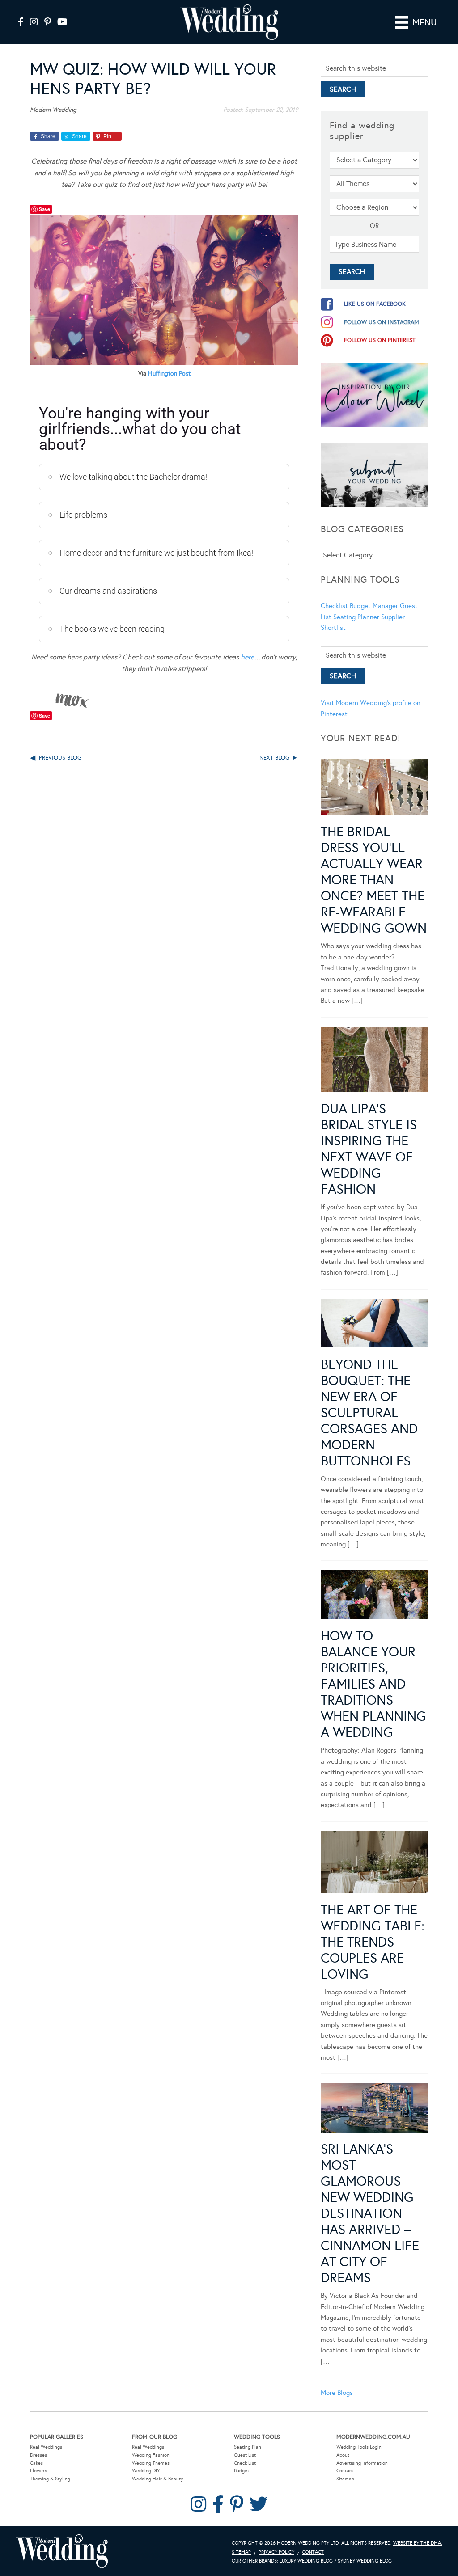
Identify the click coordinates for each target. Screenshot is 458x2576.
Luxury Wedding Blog (306, 2561)
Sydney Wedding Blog (365, 2561)
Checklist (334, 606)
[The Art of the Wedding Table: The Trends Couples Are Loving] (374, 1864)
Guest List (245, 2455)
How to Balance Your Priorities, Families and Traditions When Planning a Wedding (373, 1684)
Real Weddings (46, 2447)
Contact (345, 2471)
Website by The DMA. (418, 2543)
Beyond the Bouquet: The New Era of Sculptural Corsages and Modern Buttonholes (369, 1413)
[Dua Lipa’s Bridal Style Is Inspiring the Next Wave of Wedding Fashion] (374, 1061)
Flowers (38, 2471)
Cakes (36, 2463)
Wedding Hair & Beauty (158, 2479)
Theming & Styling (50, 2479)
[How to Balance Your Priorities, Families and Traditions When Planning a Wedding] (374, 1596)
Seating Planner (356, 617)
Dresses (38, 2455)
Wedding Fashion (151, 2455)
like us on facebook (375, 304)
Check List (245, 2463)
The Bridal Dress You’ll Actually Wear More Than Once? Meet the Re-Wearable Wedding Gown (374, 880)
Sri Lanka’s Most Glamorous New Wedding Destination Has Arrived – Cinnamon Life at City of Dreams (370, 2213)
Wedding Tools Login (359, 2447)
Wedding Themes (151, 2463)
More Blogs (337, 2393)
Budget (242, 2471)
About (343, 2455)
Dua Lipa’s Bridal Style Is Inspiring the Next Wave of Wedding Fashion (369, 1149)
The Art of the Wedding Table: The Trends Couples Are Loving (373, 1942)
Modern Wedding (62, 2551)
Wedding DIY (146, 2471)
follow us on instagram (382, 322)
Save (45, 209)
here (247, 657)
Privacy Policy (276, 2552)
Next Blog (274, 758)
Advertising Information (362, 2463)
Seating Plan (248, 2447)
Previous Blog (60, 758)
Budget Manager (374, 606)
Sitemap (345, 2479)
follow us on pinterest (380, 340)
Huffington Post (169, 374)
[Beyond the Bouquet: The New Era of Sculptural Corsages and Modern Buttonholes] (374, 1325)
